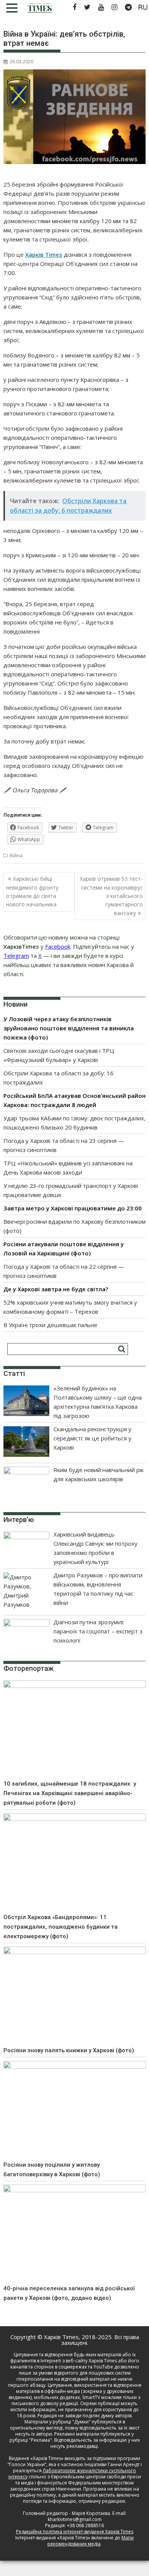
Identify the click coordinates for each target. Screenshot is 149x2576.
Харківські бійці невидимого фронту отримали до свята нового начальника (32, 891)
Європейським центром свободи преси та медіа (78, 2480)
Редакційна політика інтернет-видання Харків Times (75, 2532)
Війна (16, 855)
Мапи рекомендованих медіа (91, 2541)
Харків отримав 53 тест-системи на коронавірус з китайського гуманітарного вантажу (111, 896)
